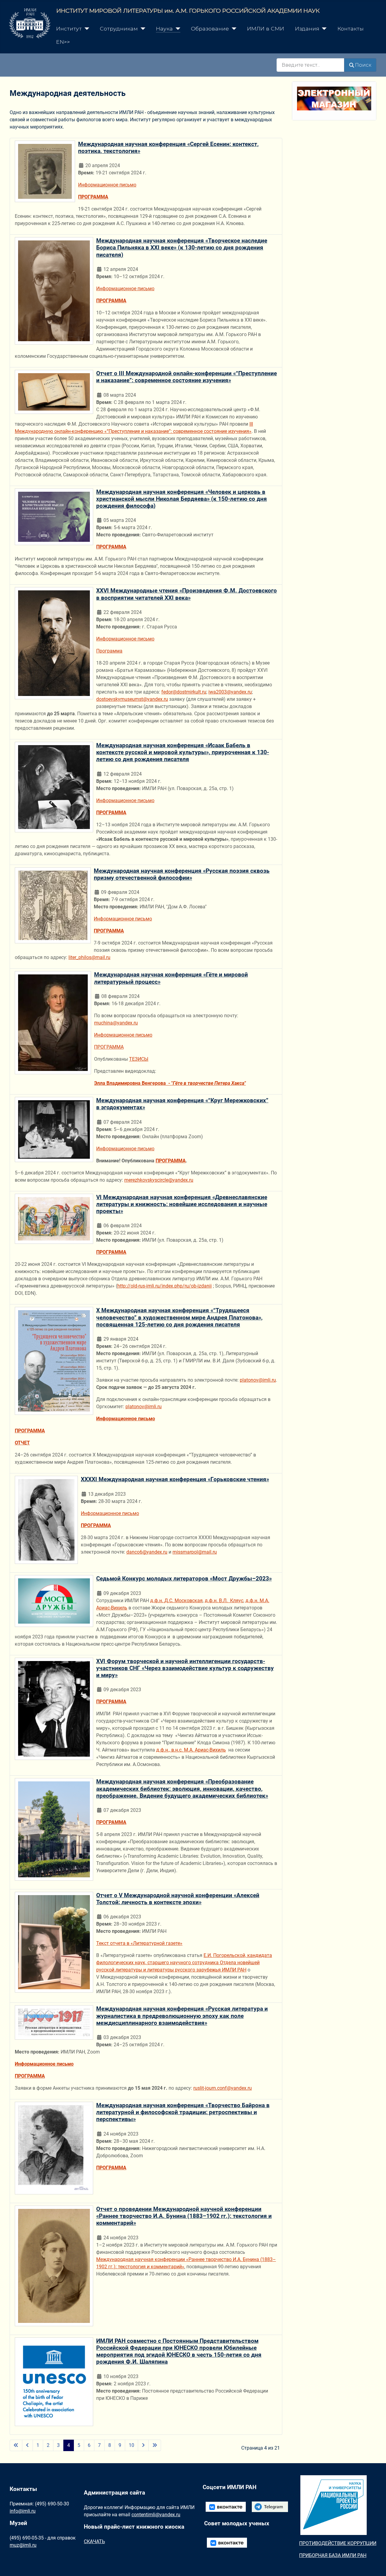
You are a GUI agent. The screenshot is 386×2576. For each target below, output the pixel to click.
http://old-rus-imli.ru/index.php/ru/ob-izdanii (165, 1286)
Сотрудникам (119, 29)
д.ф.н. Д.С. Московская (176, 1601)
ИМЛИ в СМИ (266, 29)
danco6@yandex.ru (147, 1552)
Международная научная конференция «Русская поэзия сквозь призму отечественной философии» (182, 874)
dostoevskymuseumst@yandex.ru (132, 699)
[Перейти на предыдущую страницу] (27, 2445)
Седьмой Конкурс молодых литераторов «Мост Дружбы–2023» (184, 1579)
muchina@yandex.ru (116, 1023)
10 (131, 2445)
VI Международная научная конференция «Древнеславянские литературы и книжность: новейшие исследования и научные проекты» (182, 1204)
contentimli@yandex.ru (156, 2515)
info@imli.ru (23, 2511)
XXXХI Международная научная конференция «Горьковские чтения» (175, 1479)
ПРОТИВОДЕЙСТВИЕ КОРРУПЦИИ (338, 2543)
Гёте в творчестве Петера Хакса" (209, 1083)
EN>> (63, 42)
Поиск (363, 65)
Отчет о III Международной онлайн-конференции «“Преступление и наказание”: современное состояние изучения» (187, 377)
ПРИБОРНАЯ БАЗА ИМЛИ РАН (333, 2555)
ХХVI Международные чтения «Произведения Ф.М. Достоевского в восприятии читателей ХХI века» (187, 594)
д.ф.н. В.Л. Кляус (224, 1601)
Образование (210, 29)
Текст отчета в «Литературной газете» (139, 1943)
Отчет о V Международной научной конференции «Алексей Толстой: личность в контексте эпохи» (178, 1899)
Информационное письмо (107, 185)
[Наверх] (375, 2565)
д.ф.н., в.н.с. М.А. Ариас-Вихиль (191, 1750)
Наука (164, 29)
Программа (109, 651)
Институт (69, 29)
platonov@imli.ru (258, 1380)
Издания (307, 29)
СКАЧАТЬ (94, 2541)
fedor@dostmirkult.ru (184, 692)
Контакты (351, 29)
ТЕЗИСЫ (139, 1059)
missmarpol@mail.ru (195, 1552)
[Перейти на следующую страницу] (143, 2445)
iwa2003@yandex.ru (230, 692)
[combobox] (310, 65)
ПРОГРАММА (111, 301)
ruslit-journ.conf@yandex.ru (223, 2088)
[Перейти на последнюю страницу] (155, 2445)
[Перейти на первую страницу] (16, 2445)
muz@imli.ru (23, 2545)
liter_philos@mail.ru (89, 957)
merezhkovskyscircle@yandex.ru (159, 1180)
